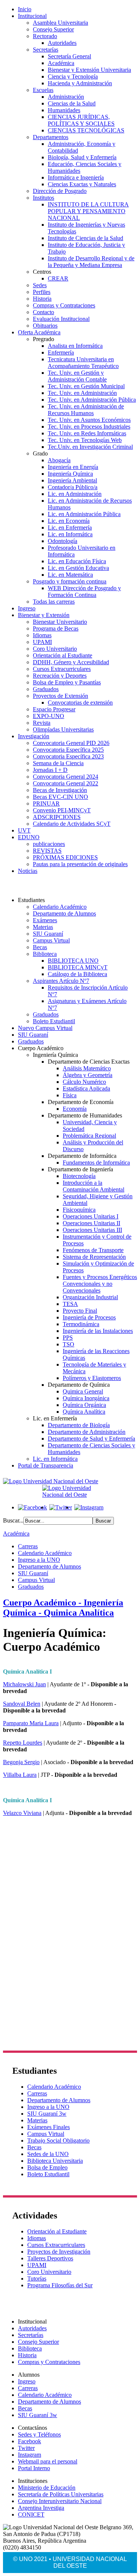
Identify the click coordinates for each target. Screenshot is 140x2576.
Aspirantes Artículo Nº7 (61, 981)
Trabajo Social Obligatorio (58, 2140)
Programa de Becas (56, 628)
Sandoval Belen (22, 1704)
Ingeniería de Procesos (89, 1317)
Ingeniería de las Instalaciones (98, 1331)
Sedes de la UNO (48, 2154)
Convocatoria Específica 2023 (68, 756)
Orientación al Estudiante (63, 655)
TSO (69, 1344)
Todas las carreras (54, 602)
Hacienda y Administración (80, 83)
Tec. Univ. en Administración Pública (92, 400)
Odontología (63, 541)
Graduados (46, 689)
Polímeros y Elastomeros (92, 1378)
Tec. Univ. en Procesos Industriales (89, 427)
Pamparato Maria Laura (31, 1723)
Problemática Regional (89, 1136)
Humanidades (64, 110)
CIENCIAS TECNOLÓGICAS (86, 130)
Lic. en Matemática (70, 575)
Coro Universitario (55, 649)
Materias (43, 927)
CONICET (31, 2514)
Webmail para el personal (48, 2461)
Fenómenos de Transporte (93, 1250)
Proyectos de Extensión (60, 696)
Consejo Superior (53, 29)
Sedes (40, 285)
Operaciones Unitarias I (91, 1216)
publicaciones (49, 844)
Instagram (29, 2455)
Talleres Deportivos (50, 2258)
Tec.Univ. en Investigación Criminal (90, 447)
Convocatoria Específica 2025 (68, 750)
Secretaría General (69, 56)
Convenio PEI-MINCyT (62, 810)
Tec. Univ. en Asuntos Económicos (89, 420)
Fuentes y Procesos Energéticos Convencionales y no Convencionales (100, 1284)
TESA (70, 1304)
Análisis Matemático (87, 1068)
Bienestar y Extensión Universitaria (89, 70)
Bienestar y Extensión (44, 615)
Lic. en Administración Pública (84, 514)
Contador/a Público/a (73, 487)
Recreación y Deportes (60, 676)
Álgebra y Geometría (88, 1075)
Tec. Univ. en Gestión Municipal (86, 386)
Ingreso (27, 608)
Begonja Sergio (21, 1762)
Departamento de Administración (87, 1432)
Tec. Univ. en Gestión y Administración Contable (77, 376)
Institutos (43, 198)
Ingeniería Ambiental (72, 480)
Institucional (32, 16)
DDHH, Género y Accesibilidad (71, 662)
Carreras (28, 1546)
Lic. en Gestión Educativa (78, 568)
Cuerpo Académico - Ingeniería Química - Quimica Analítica (63, 1608)
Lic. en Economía (69, 521)
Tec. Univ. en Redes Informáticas (87, 433)
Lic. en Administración (75, 494)
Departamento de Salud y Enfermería (91, 1439)
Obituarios (45, 326)
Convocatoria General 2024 (66, 777)
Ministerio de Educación (47, 2488)
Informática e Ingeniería (76, 177)
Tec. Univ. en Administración (82, 393)
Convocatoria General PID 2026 (71, 743)
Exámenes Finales (49, 2127)
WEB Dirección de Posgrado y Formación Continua (84, 591)
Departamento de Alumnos (64, 913)
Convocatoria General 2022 (66, 783)
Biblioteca (45, 954)
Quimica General (83, 1391)
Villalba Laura (20, 1775)
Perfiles (42, 292)
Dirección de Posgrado (60, 191)
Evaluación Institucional (61, 319)
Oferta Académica (39, 332)
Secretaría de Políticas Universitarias (61, 2494)
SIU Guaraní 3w (47, 2114)
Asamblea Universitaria (60, 23)
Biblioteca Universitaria (55, 2161)
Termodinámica (81, 1324)
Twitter (26, 2448)
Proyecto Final (80, 1311)
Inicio (25, 9)
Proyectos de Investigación (59, 2252)
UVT (24, 830)
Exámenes (45, 920)
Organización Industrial (90, 1297)
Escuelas (43, 90)
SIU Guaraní (48, 934)
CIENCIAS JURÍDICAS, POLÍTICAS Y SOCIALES (81, 120)
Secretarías (46, 50)
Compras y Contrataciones (64, 305)
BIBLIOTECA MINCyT (78, 967)
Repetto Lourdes (23, 1743)
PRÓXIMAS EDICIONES (65, 857)
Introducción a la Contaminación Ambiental (94, 1186)
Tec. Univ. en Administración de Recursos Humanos (86, 410)
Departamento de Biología (79, 1425)
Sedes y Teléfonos (39, 2434)
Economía (75, 1109)
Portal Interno (34, 2468)
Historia (42, 299)
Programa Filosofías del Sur (60, 2285)
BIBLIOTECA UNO (73, 961)
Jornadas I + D (50, 770)
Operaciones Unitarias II (91, 1223)
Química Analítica (84, 1412)
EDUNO (29, 837)
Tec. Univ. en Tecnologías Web (85, 440)
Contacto (43, 312)
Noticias (28, 871)
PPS (68, 1338)
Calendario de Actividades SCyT (72, 824)
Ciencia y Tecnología (73, 76)
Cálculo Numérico (84, 1082)
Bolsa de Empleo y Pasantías (67, 682)
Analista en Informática (75, 346)
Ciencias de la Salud (72, 103)
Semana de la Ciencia (58, 763)
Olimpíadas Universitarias (63, 729)
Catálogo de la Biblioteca (77, 974)
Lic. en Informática (70, 534)
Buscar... (13, 1520)
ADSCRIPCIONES (57, 817)
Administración (66, 97)
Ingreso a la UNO (39, 1560)
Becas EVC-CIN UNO (60, 797)
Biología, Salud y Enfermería (82, 157)
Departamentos (51, 137)
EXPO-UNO (49, 716)
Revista (42, 723)
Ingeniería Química (70, 474)
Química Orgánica (84, 1405)
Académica (61, 63)
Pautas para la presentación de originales (80, 864)
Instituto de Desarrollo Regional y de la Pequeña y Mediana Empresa (91, 262)
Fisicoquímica (79, 1210)
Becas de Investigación (60, 790)
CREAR (58, 278)
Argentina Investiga (41, 2508)
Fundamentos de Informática (96, 1163)
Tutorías (37, 2278)
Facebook (29, 2441)
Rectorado (45, 36)
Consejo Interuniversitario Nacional (60, 2501)
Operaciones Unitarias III (92, 1230)
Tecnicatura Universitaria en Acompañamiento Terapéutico (83, 363)
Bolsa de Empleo (47, 2167)
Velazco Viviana (22, 1813)
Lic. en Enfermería (70, 528)
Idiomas (42, 635)
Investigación (34, 736)
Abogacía (59, 460)
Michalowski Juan (24, 1684)
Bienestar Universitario (60, 622)
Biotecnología (79, 1176)
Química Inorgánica (86, 1398)
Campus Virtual (51, 940)
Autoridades (62, 43)
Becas (40, 947)
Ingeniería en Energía (73, 467)
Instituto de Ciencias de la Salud (85, 238)
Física (70, 1095)
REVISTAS (47, 851)
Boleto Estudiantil (54, 1021)
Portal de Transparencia (46, 1465)
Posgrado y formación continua (70, 581)
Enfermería (61, 352)
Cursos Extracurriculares (62, 669)
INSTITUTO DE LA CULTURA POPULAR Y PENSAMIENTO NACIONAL (88, 211)
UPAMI (42, 642)
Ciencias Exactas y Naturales (82, 184)
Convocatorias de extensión (80, 703)
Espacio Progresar (54, 709)
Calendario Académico (60, 907)
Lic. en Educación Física (77, 561)
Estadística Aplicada (86, 1088)
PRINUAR (46, 804)
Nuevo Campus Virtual (45, 1028)
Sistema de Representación (94, 1257)
